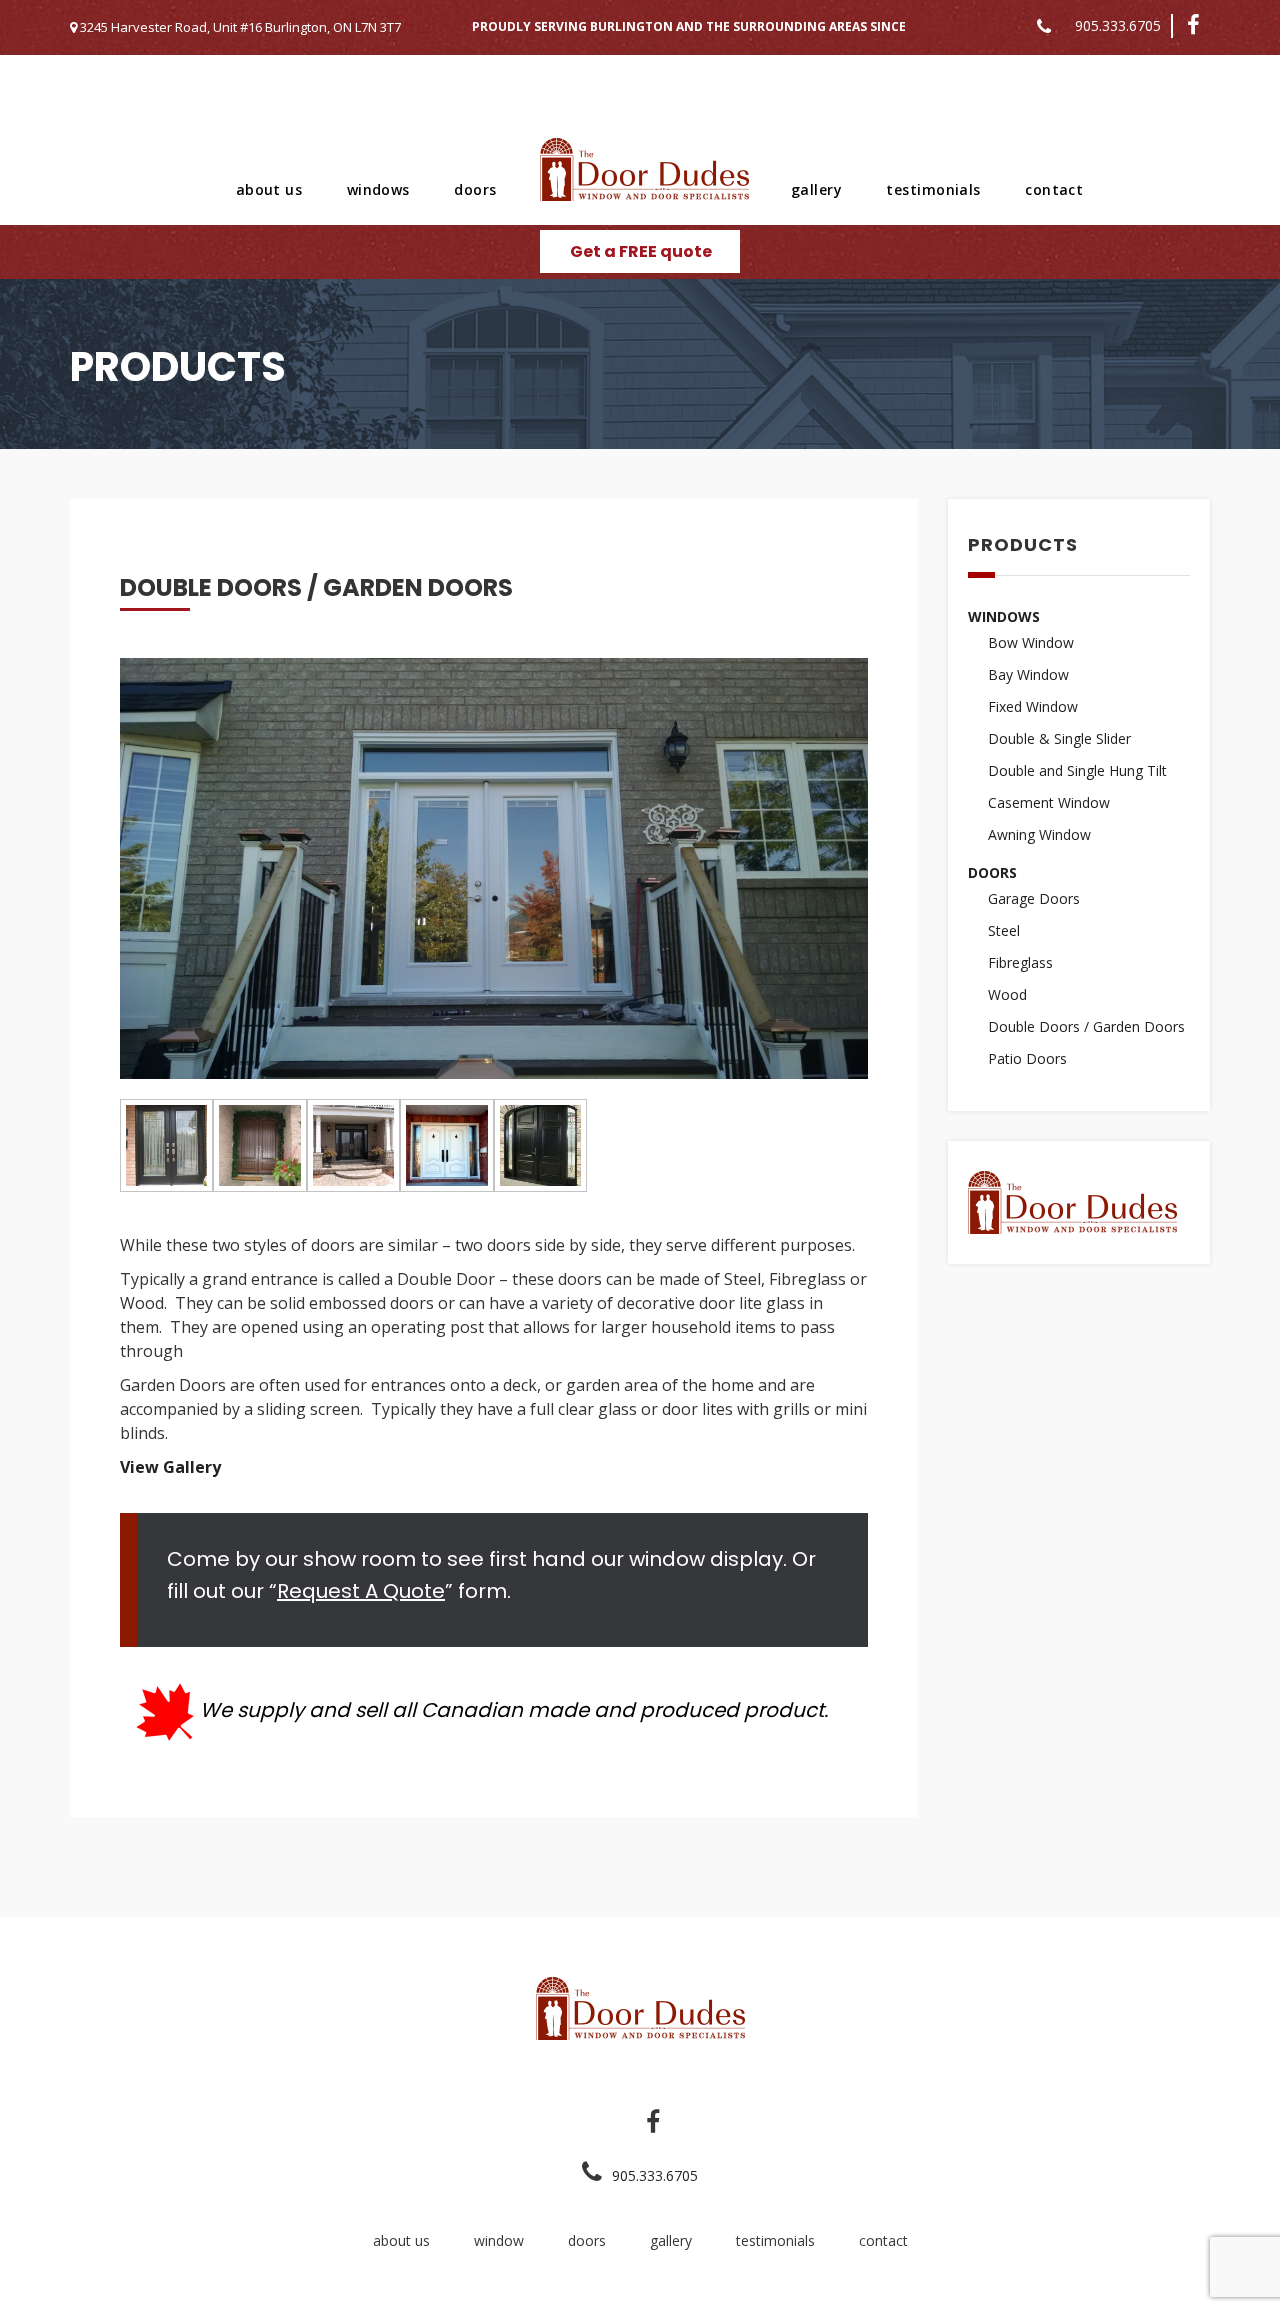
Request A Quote (361, 1591)
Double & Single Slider (1059, 738)
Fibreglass (1020, 962)
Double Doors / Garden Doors (1086, 1026)
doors (475, 189)
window (499, 2240)
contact (1054, 189)
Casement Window (1049, 802)
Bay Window (1028, 674)
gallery (816, 189)
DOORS (992, 872)
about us (269, 189)
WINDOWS (1004, 616)
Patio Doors (1027, 1058)
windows (378, 189)
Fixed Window (1033, 706)
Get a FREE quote (641, 251)
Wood (1007, 994)
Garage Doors (1034, 898)
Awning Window (1039, 834)
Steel (1004, 930)
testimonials (933, 189)
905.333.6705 (1118, 25)
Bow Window (1031, 642)
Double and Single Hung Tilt (1077, 770)
